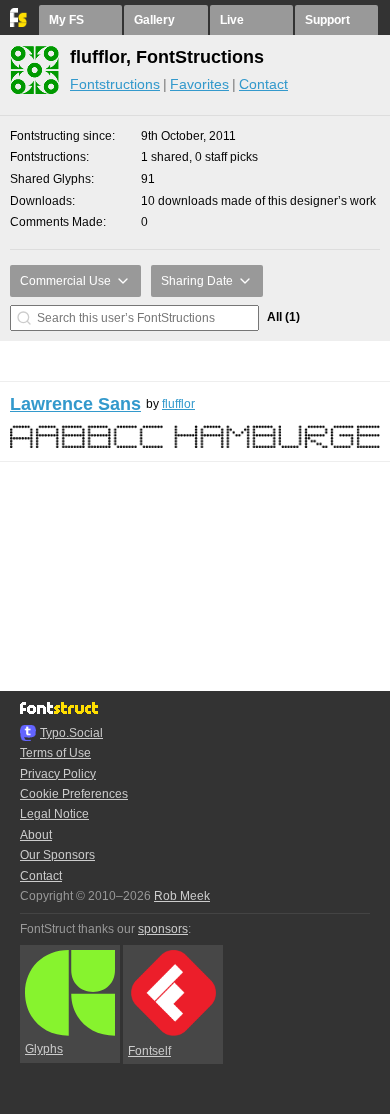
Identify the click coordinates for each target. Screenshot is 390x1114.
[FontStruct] (19, 23)
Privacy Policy (58, 774)
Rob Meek (182, 896)
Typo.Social (71, 733)
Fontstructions (115, 84)
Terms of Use (55, 753)
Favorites (199, 84)
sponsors (163, 929)
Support (327, 20)
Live (232, 20)
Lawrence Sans (75, 404)
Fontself (149, 1051)
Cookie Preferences (74, 794)
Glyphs (44, 1049)
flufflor (178, 404)
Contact (263, 84)
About (36, 835)
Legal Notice (54, 814)
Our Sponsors (57, 855)
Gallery (154, 20)
